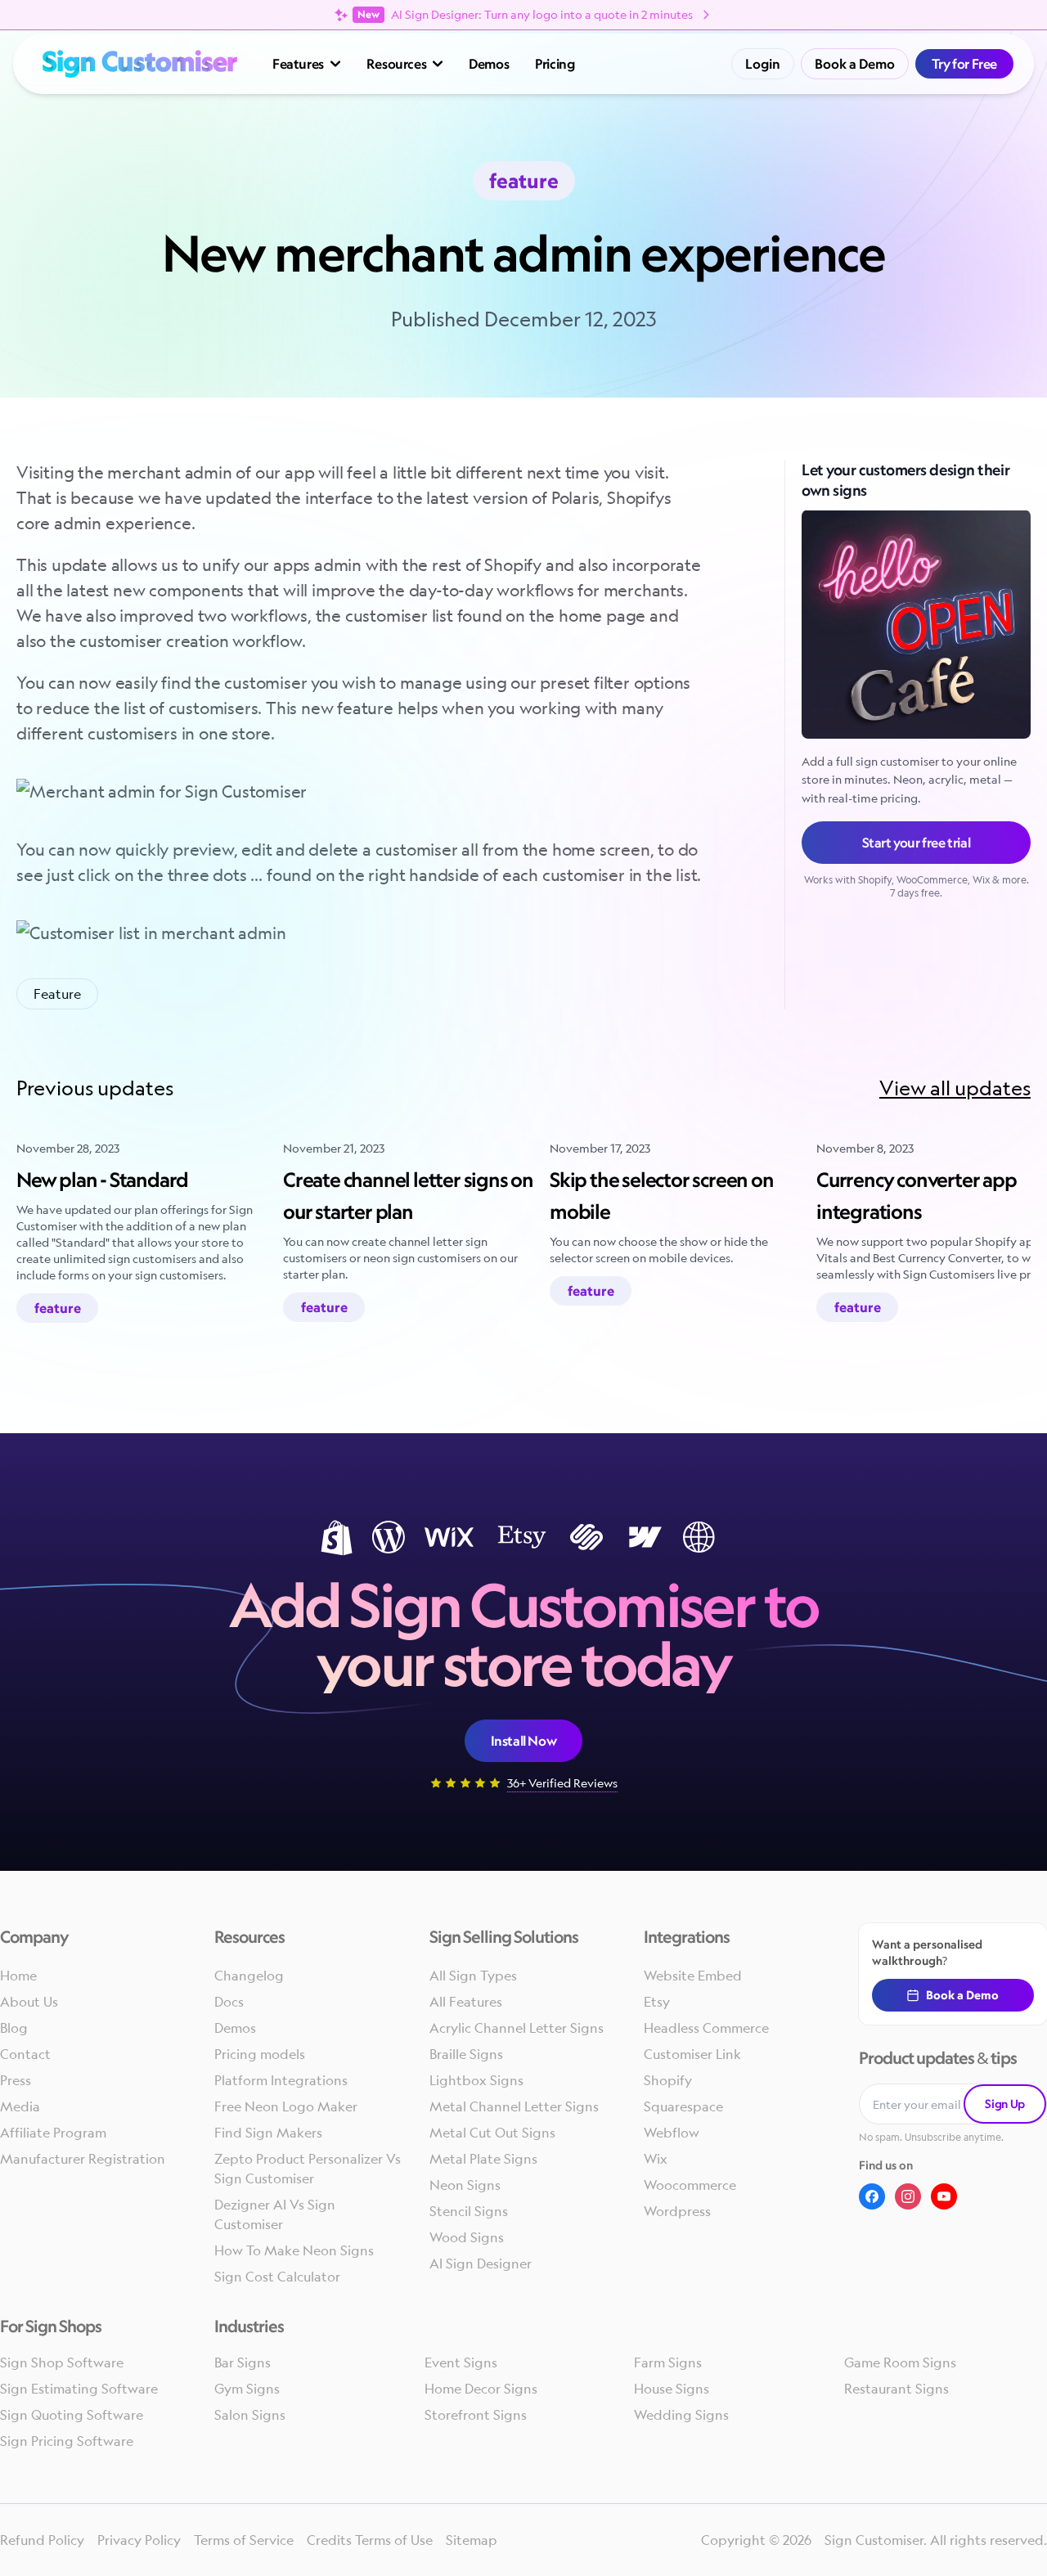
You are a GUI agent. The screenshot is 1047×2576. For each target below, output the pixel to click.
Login (763, 64)
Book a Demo (855, 64)
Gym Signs (247, 2389)
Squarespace (683, 2106)
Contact (25, 2054)
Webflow (672, 2133)
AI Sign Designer (481, 2264)
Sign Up (1005, 2104)
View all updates (955, 1088)
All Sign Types (473, 1976)
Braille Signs (466, 2054)
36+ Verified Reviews (562, 1783)
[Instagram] (908, 2196)
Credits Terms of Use (370, 2540)
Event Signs (461, 2362)
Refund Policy (42, 2540)
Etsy (657, 2002)
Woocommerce (690, 2185)
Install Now (524, 1741)
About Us (29, 2002)
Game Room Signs (900, 2362)
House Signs (672, 2389)
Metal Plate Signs (483, 2159)
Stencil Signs (469, 2211)
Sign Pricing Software (67, 2441)
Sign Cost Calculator (277, 2277)
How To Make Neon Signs (294, 2250)
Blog (14, 2028)
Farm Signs (668, 2362)
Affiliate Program (53, 2133)
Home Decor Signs (481, 2389)
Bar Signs (243, 2362)
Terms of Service (244, 2540)
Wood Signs (467, 2237)
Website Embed (693, 1976)
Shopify (668, 2080)
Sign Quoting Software (72, 2415)
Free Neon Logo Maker (286, 2106)
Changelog (249, 1976)
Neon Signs (465, 2185)
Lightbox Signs (476, 2080)
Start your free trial (917, 843)
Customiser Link (692, 2054)
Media (20, 2106)
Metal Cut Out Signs (492, 2133)
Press (16, 2080)
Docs (229, 2002)
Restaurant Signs (896, 2389)
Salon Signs (250, 2415)
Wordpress (677, 2211)
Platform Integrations (281, 2080)
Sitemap (472, 2540)
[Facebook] (872, 2196)
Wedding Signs (681, 2415)
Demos (489, 64)
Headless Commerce (706, 2028)
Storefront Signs (476, 2415)
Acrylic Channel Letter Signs (517, 2028)
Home (18, 1976)
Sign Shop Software (62, 2362)
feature (57, 994)
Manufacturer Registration (83, 2159)
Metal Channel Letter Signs (514, 2106)
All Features (466, 2002)
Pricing (555, 64)
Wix (656, 2159)
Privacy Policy (139, 2540)
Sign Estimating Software (79, 2389)
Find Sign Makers (268, 2133)
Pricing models (260, 2054)
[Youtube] (944, 2196)
